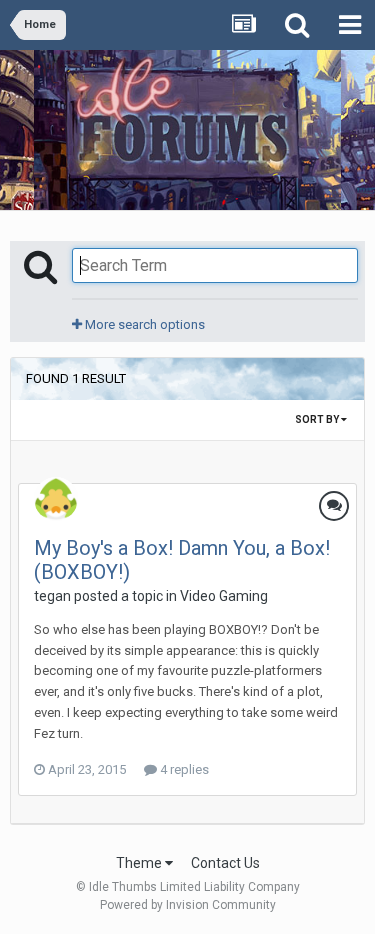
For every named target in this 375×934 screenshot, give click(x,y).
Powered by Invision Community (188, 905)
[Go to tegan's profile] (56, 499)
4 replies (183, 769)
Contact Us (225, 863)
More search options (143, 324)
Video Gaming (224, 596)
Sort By (318, 419)
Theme (140, 863)
